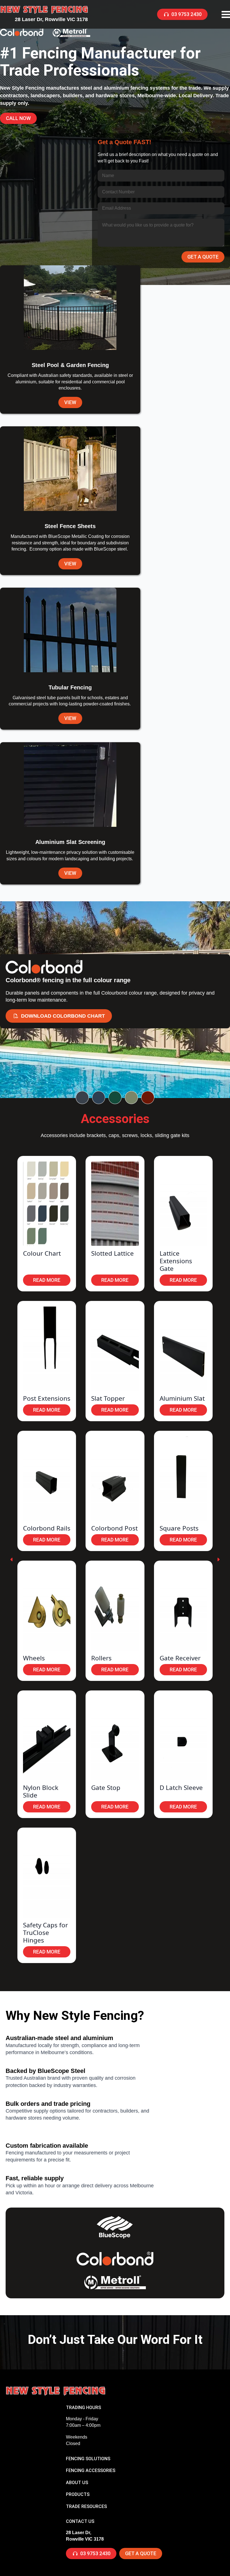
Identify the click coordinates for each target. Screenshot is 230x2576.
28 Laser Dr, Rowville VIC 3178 (51, 19)
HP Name (99, 138)
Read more (47, 1280)
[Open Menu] (226, 14)
